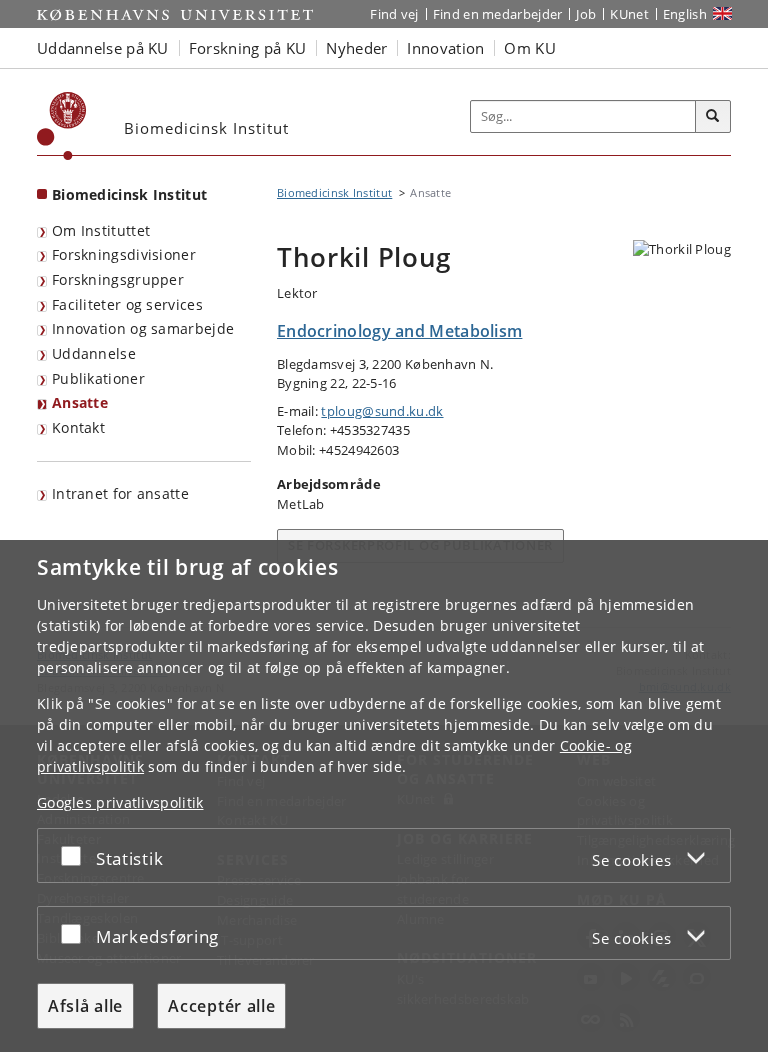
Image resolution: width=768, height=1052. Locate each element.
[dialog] (384, 796)
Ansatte (80, 402)
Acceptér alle (221, 1006)
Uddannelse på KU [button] (103, 48)
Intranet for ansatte (120, 493)
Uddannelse (94, 353)
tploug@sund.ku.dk (382, 411)
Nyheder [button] (356, 48)
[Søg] (713, 117)
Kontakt (78, 427)
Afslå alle (85, 1006)
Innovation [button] (445, 48)
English (685, 14)
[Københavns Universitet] (62, 126)
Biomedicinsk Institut (129, 194)
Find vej (394, 14)
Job (586, 14)
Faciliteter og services (127, 304)
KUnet (629, 14)
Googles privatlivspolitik (120, 802)
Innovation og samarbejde (143, 328)
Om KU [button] (530, 48)
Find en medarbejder (498, 14)
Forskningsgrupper (118, 279)
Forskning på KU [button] (248, 48)
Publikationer (98, 378)
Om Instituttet (101, 230)
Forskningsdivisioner (124, 254)
